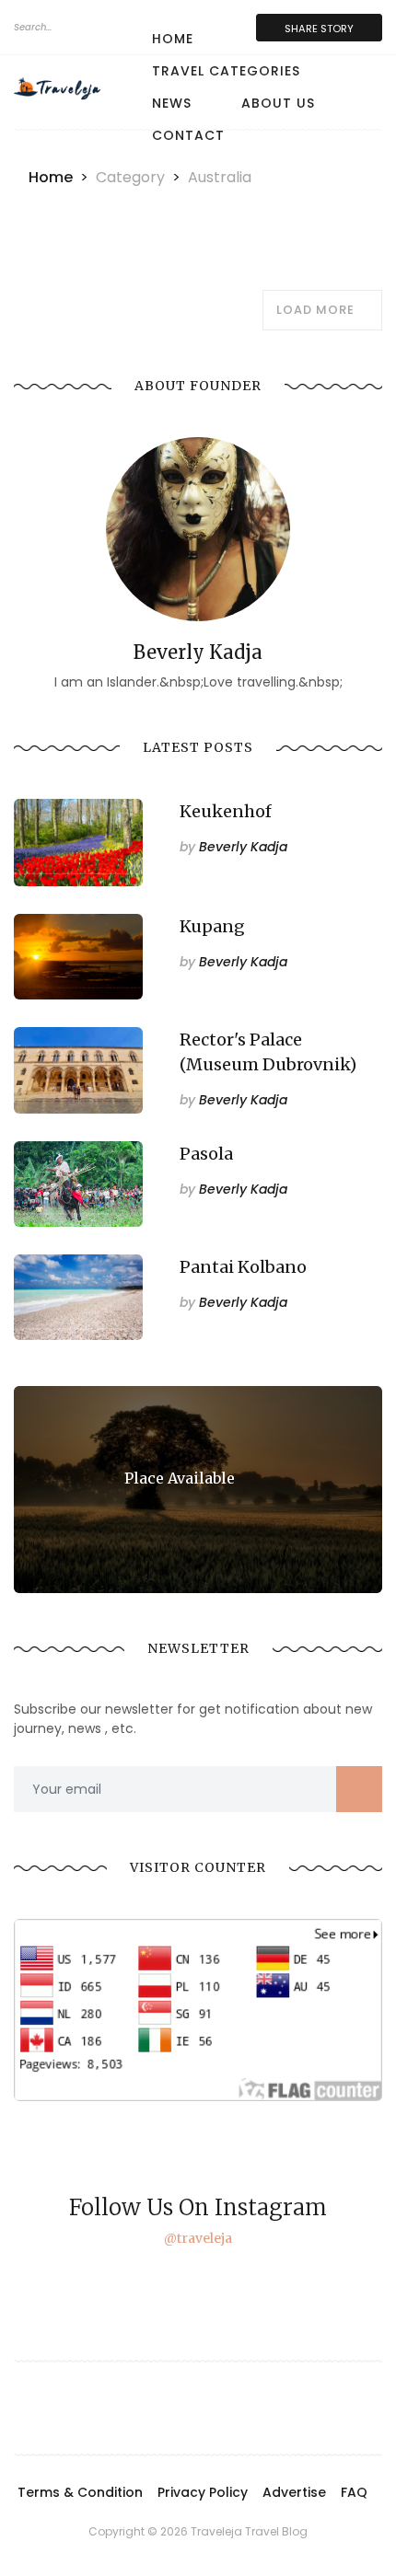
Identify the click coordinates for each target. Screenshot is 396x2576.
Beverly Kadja (233, 847)
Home (173, 39)
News (172, 103)
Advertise (294, 2492)
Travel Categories (226, 71)
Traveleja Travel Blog (249, 2531)
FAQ (354, 2492)
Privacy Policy (203, 2492)
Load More (317, 310)
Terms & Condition (80, 2492)
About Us (278, 103)
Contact (188, 135)
